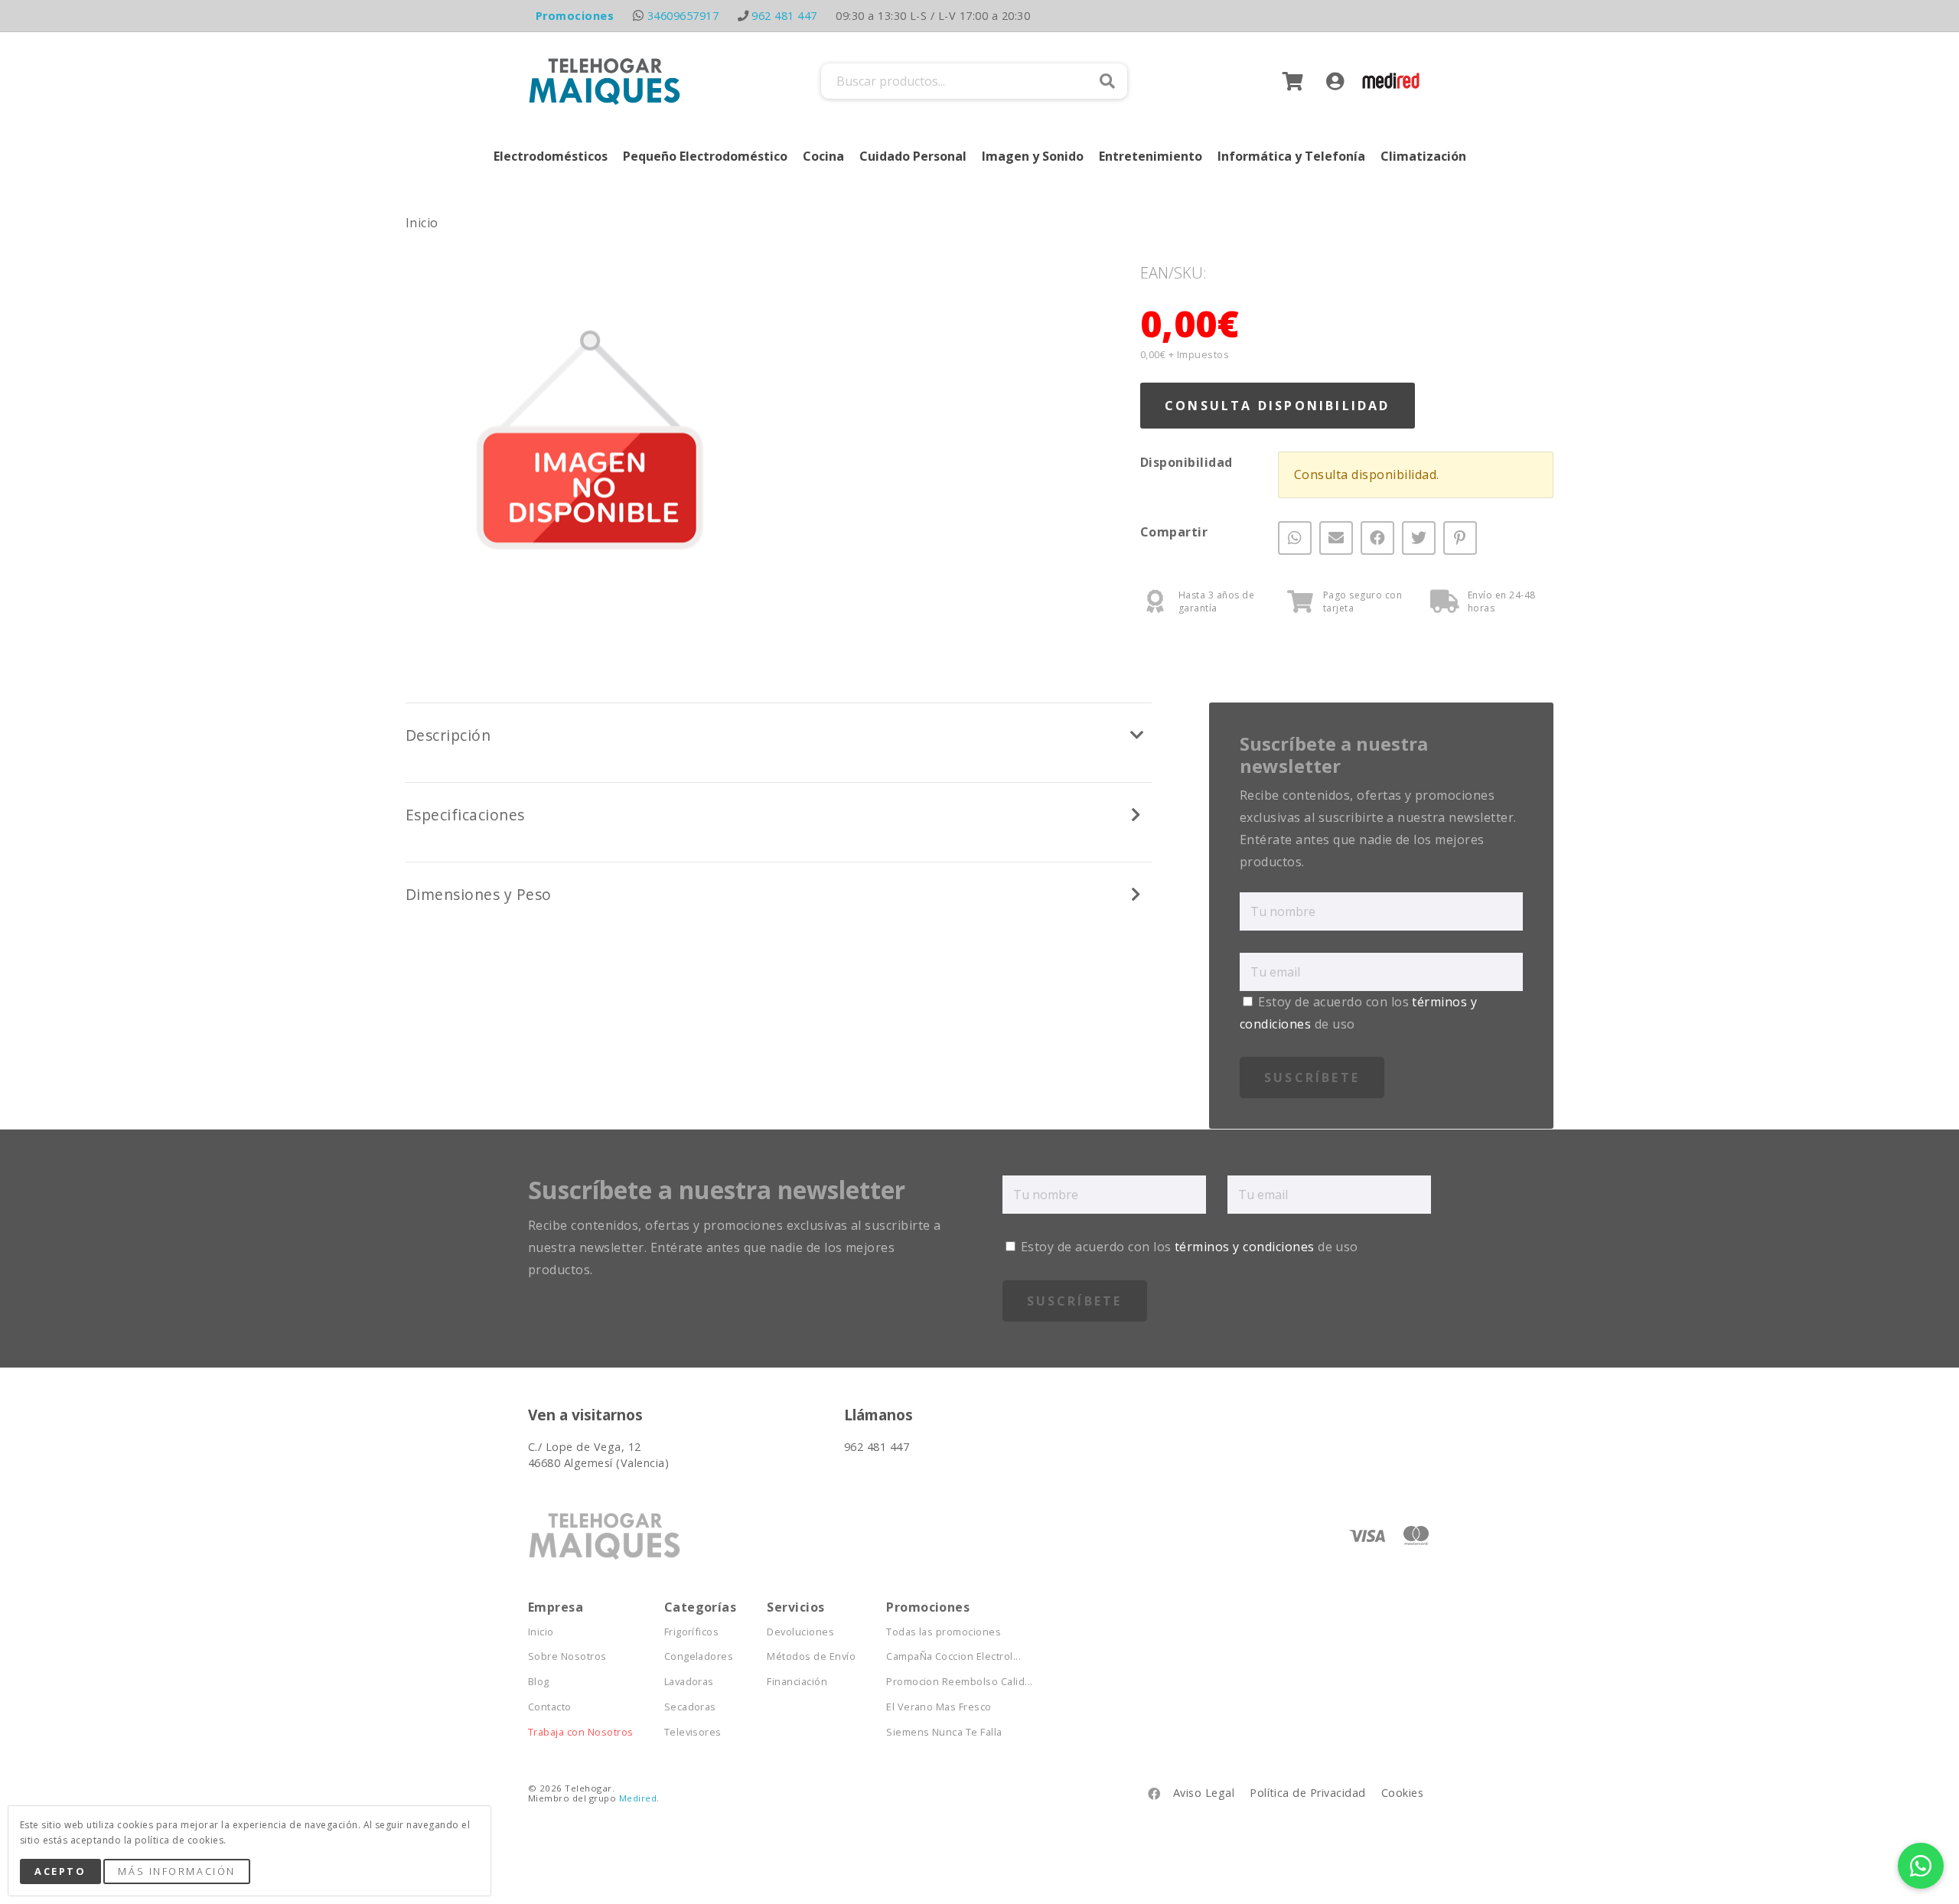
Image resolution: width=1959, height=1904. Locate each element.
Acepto (60, 1871)
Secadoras (690, 1707)
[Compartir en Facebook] (1377, 539)
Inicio (422, 223)
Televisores (693, 1732)
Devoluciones (800, 1632)
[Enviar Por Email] (1336, 539)
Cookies (1402, 1793)
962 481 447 (784, 16)
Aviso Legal (1204, 1793)
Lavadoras (689, 1682)
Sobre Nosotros (567, 1656)
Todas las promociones (944, 1632)
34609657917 (683, 16)
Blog (539, 1682)
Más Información (176, 1871)
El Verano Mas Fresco (939, 1707)
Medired (638, 1798)
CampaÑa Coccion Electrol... (953, 1656)
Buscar (1107, 81)
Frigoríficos (692, 1632)
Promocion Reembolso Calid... (959, 1682)
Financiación (797, 1682)
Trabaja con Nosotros (581, 1732)
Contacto (550, 1707)
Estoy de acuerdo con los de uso (1188, 1247)
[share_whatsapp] (1295, 539)
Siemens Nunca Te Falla (944, 1732)
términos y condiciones (1245, 1247)
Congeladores (699, 1656)
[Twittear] (1419, 539)
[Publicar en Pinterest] (1460, 539)
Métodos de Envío (811, 1656)
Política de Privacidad (1308, 1793)
